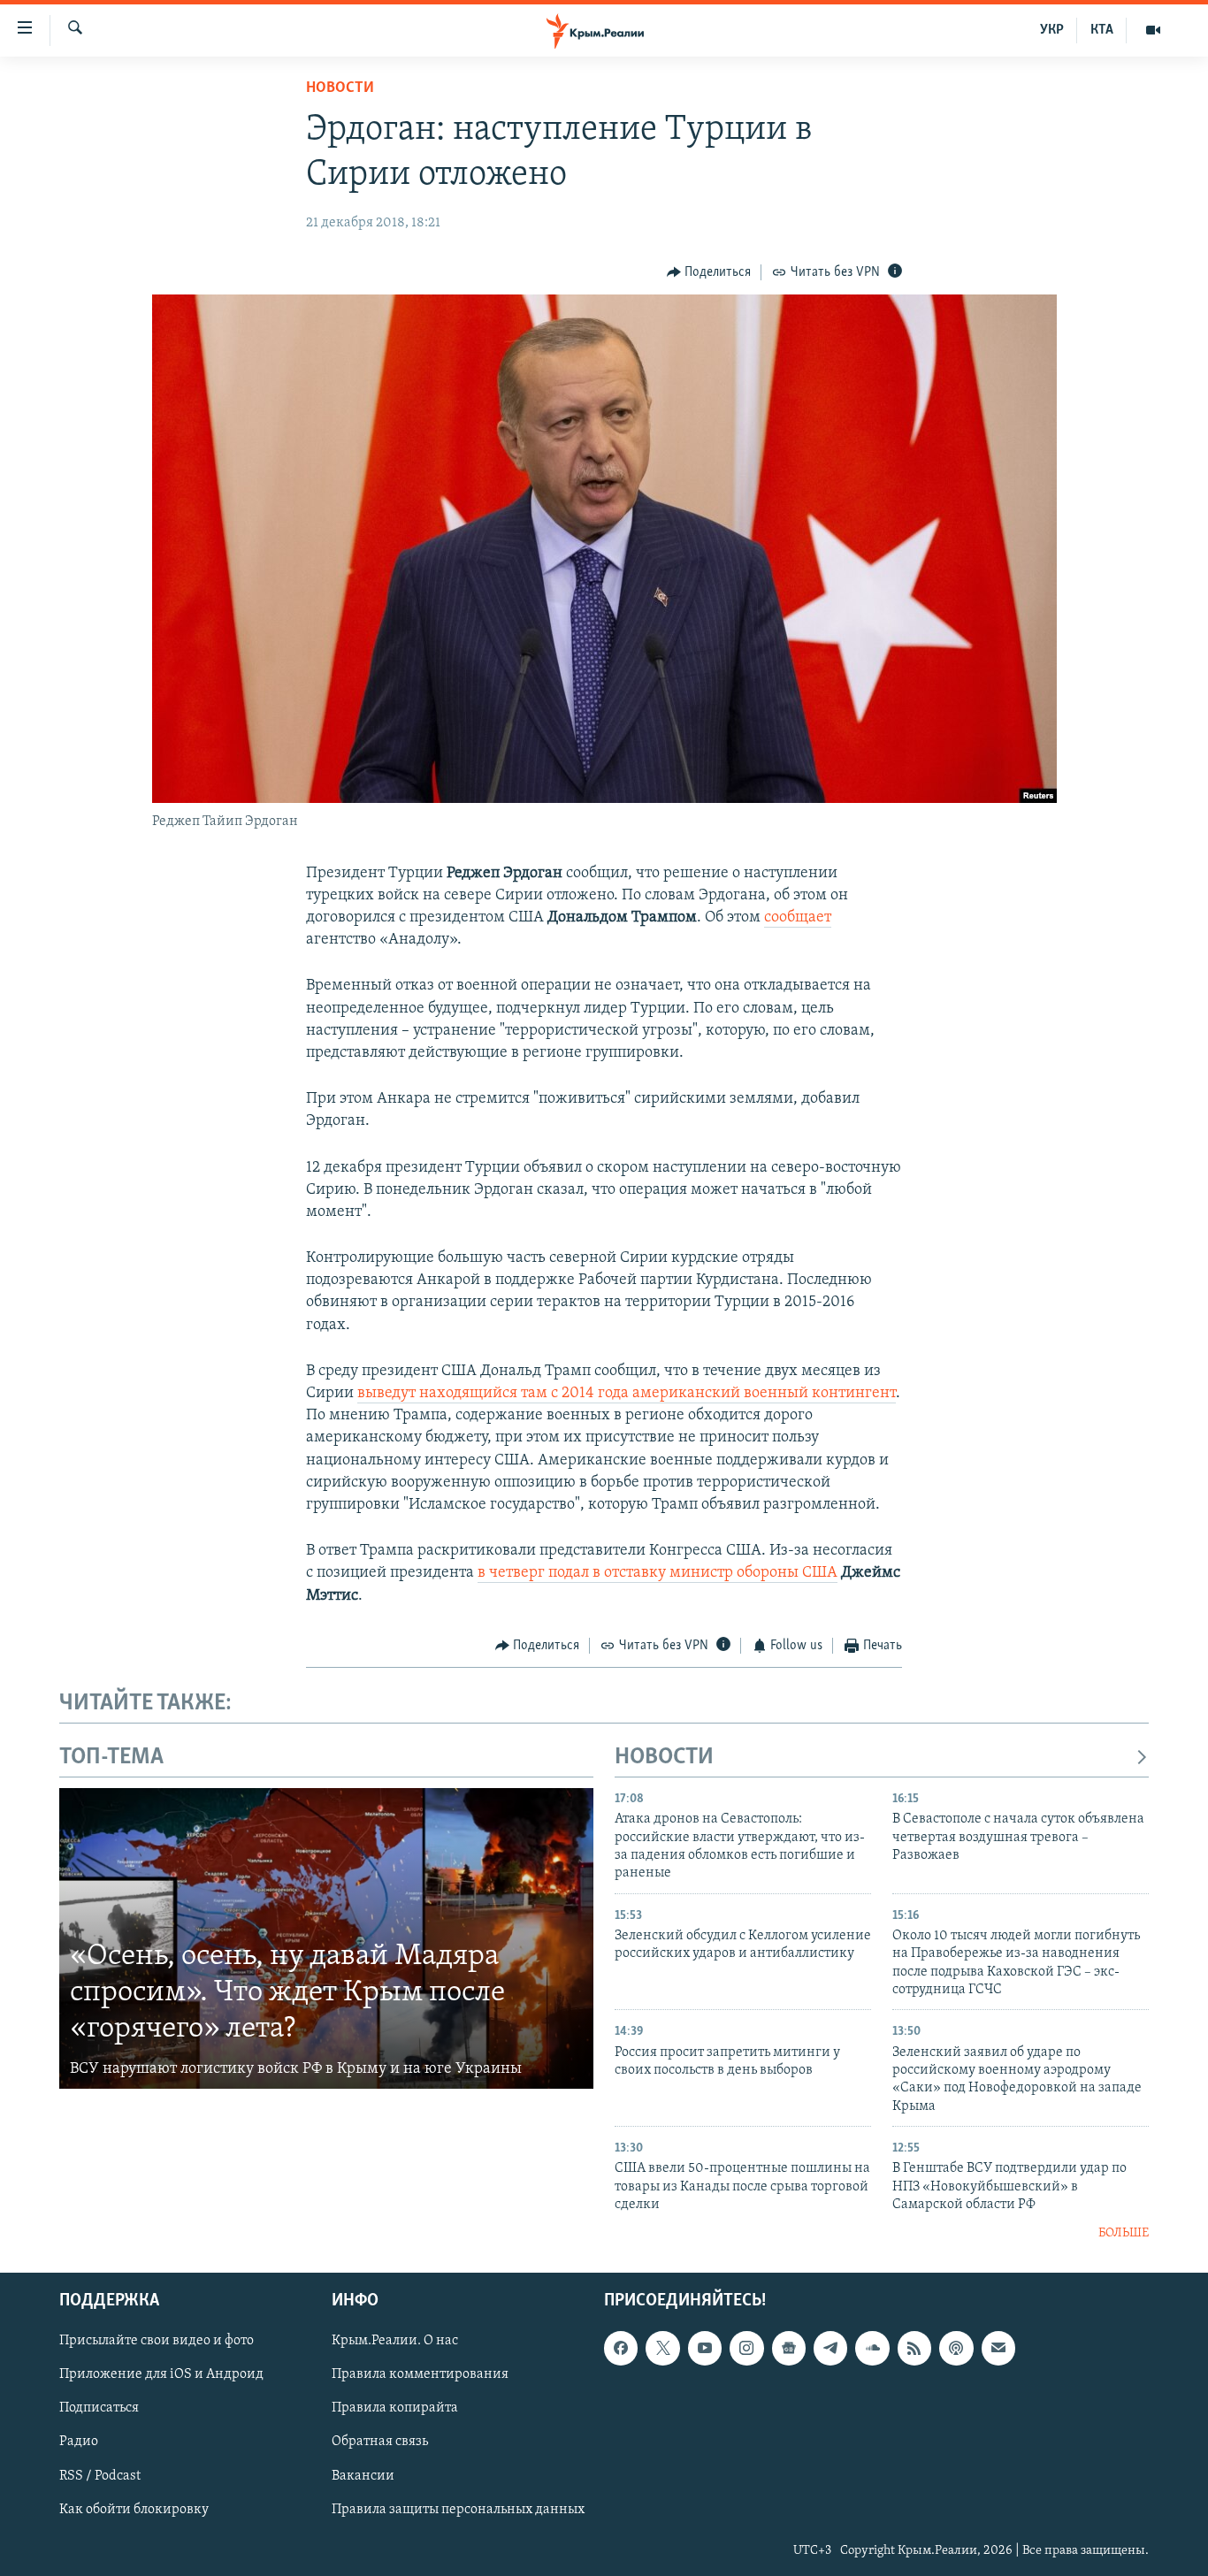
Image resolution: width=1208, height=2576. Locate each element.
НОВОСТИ (664, 1758)
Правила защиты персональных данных (458, 2510)
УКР (1052, 30)
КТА (1102, 30)
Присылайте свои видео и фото (157, 2341)
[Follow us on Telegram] (830, 2348)
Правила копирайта (395, 2409)
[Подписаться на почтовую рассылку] (998, 2348)
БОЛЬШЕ (1124, 2233)
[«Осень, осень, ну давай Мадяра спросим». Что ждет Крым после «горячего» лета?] (326, 1938)
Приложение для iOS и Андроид (161, 2374)
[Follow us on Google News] (789, 2348)
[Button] (709, 272)
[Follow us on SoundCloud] (872, 2348)
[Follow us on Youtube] (705, 2348)
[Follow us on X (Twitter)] (662, 2348)
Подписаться (99, 2409)
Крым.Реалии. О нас (395, 2341)
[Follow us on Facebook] (621, 2348)
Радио (79, 2442)
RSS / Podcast (100, 2476)
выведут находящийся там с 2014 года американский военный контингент (627, 1394)
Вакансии (363, 2476)
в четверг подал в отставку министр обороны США (658, 1573)
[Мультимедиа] (1153, 30)
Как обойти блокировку (134, 2510)
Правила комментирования (420, 2374)
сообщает (798, 918)
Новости (340, 88)
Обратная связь (380, 2442)
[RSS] (914, 2348)
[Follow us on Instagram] (746, 2348)
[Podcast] (956, 2348)
